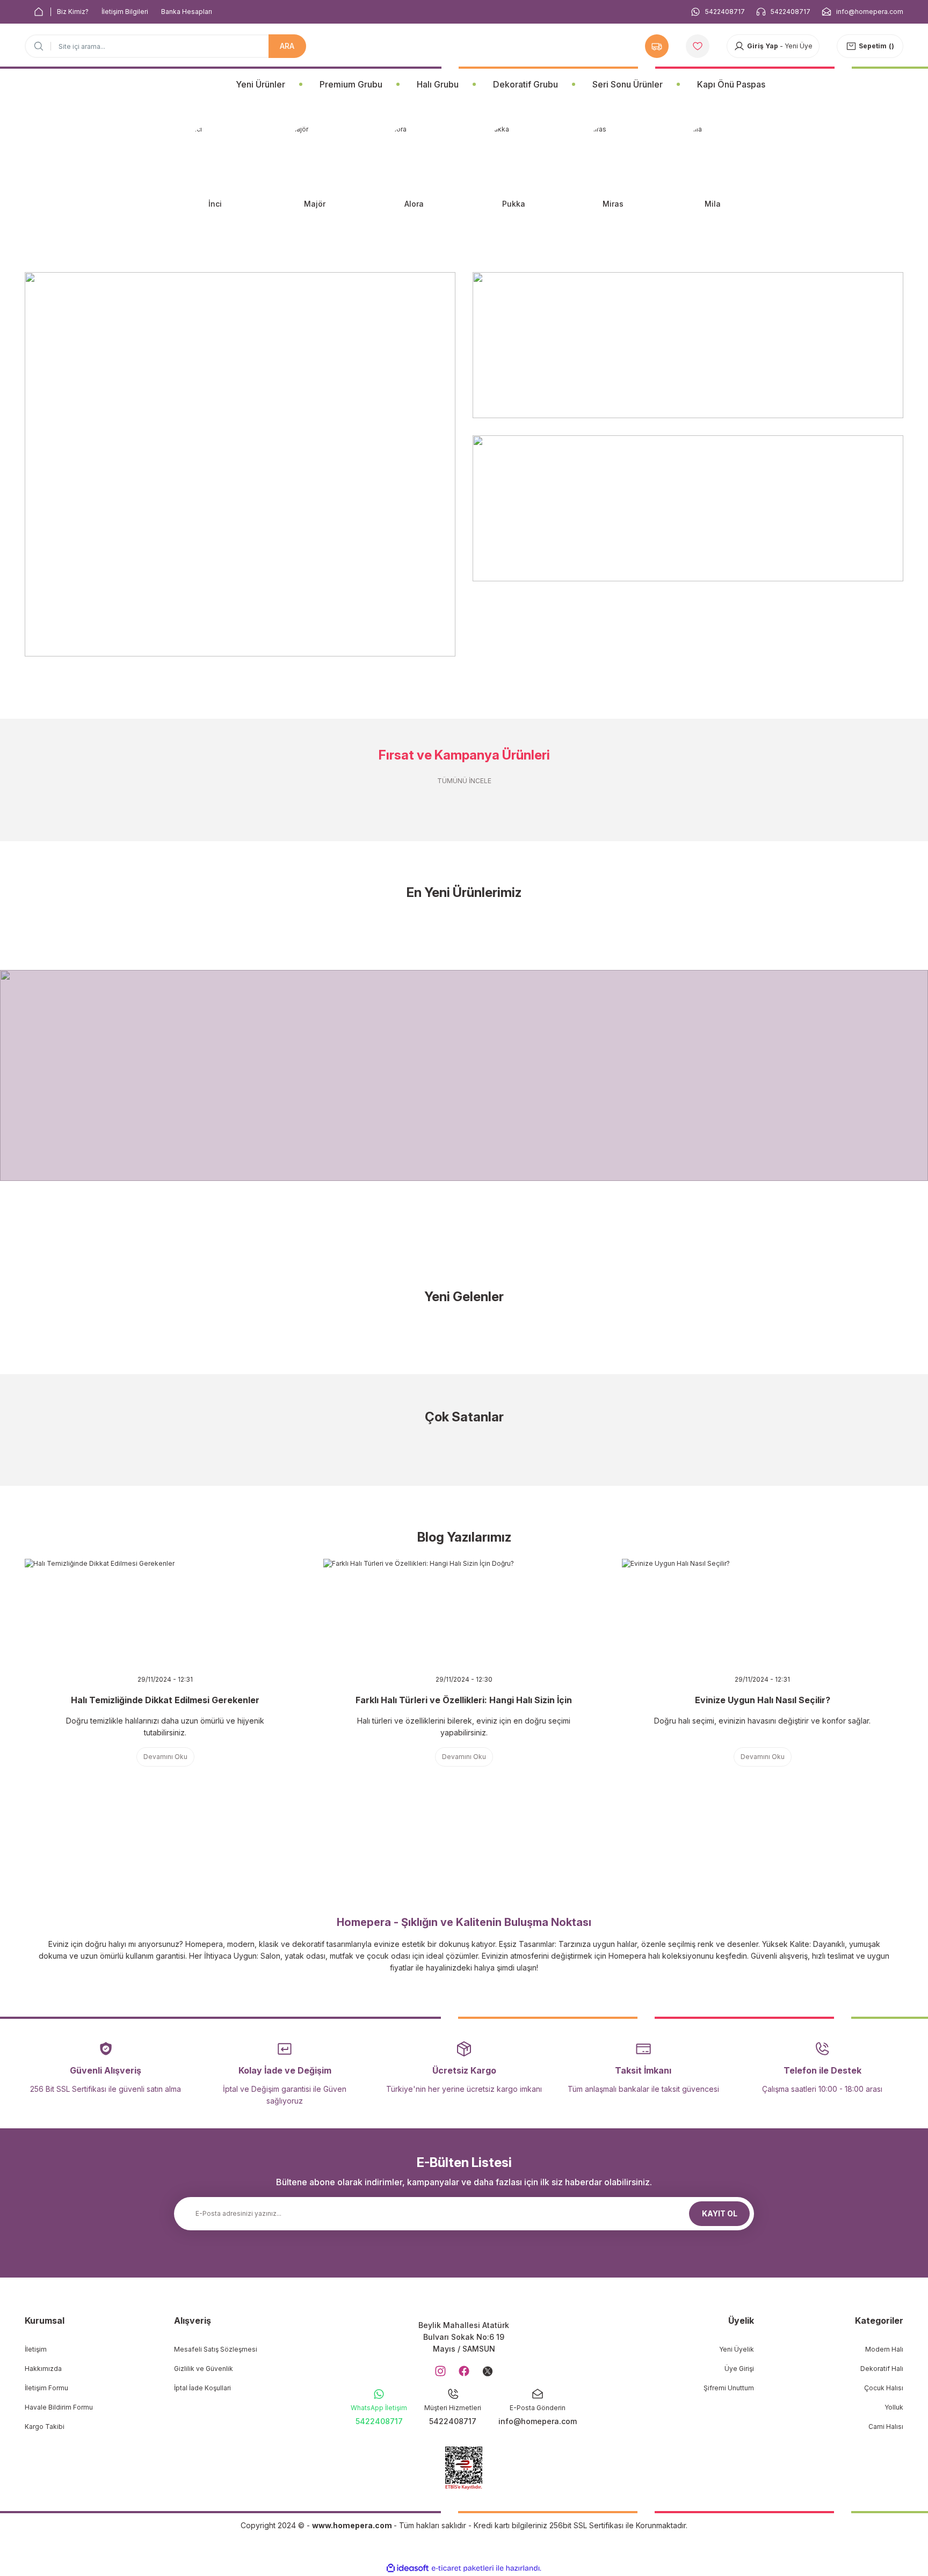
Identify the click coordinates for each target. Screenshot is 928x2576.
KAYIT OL (720, 2213)
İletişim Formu (46, 2388)
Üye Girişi (739, 2369)
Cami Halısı (886, 2427)
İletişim (36, 2349)
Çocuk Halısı (884, 2388)
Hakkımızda (43, 2369)
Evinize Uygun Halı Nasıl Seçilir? (763, 1700)
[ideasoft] (408, 2568)
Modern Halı (884, 2349)
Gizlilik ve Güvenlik (204, 2369)
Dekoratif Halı (882, 2369)
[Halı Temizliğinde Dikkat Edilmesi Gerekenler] (165, 1612)
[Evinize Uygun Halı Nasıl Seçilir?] (763, 1612)
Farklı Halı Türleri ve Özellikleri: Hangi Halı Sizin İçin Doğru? (464, 1701)
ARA (287, 46)
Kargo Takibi (45, 2427)
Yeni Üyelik (737, 2349)
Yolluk (894, 2407)
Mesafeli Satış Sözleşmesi (216, 2349)
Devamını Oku (165, 1757)
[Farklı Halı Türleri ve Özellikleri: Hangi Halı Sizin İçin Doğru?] (464, 1612)
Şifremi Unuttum (729, 2388)
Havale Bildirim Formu (59, 2407)
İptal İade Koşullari (202, 2388)
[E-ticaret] (463, 2568)
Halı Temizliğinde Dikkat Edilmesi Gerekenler (165, 1700)
